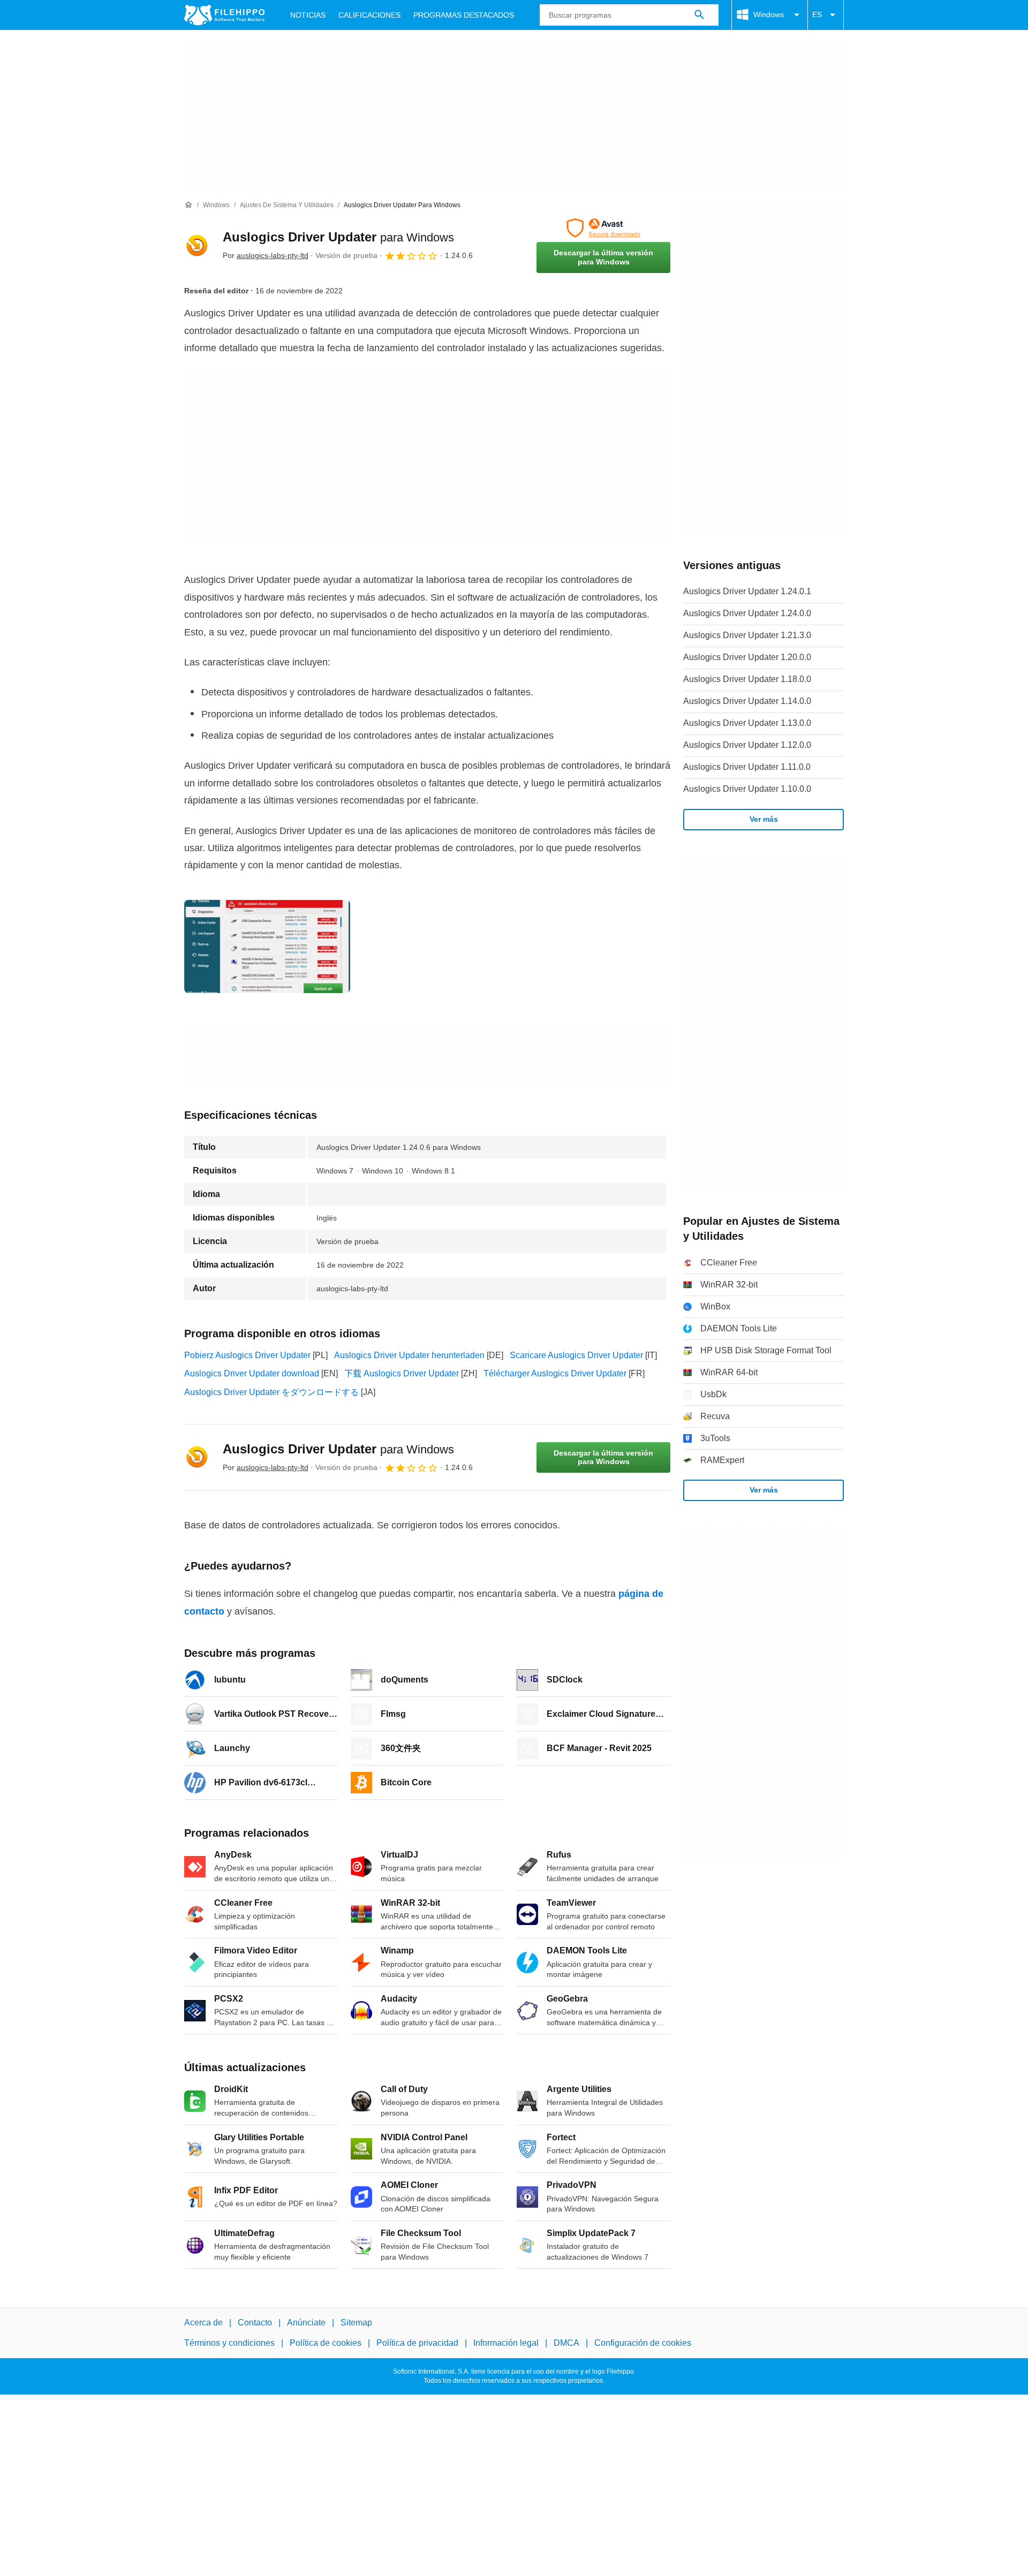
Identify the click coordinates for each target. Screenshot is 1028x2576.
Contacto (255, 2323)
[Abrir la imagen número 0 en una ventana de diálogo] (267, 946)
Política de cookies (326, 2343)
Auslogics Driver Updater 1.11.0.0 (747, 767)
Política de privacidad (417, 2343)
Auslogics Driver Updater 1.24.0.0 (747, 613)
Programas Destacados (464, 15)
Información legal (506, 2343)
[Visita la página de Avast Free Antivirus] (603, 228)
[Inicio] (188, 205)
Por (266, 255)
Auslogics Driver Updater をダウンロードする (271, 1392)
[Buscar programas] (699, 15)
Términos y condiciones (229, 2343)
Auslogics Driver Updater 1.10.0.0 (747, 789)
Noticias (308, 15)
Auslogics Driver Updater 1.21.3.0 (747, 635)
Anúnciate (306, 2323)
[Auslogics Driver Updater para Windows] (197, 246)
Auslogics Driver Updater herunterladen (409, 1355)
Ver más (764, 819)
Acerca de (203, 2323)
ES (817, 14)
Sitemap (356, 2323)
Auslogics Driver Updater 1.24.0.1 (747, 591)
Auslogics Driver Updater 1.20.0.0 (747, 657)
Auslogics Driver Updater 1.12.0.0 (747, 745)
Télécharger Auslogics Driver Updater (555, 1373)
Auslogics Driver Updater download (252, 1373)
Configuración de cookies (643, 2343)
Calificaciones (369, 15)
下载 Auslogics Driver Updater (402, 1373)
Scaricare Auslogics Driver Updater (576, 1355)
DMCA (566, 2343)
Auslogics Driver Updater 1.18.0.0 (747, 679)
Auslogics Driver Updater (338, 237)
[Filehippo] (224, 15)
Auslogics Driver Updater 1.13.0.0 (747, 723)
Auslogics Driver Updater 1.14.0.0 (747, 701)
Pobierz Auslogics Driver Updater (247, 1355)
